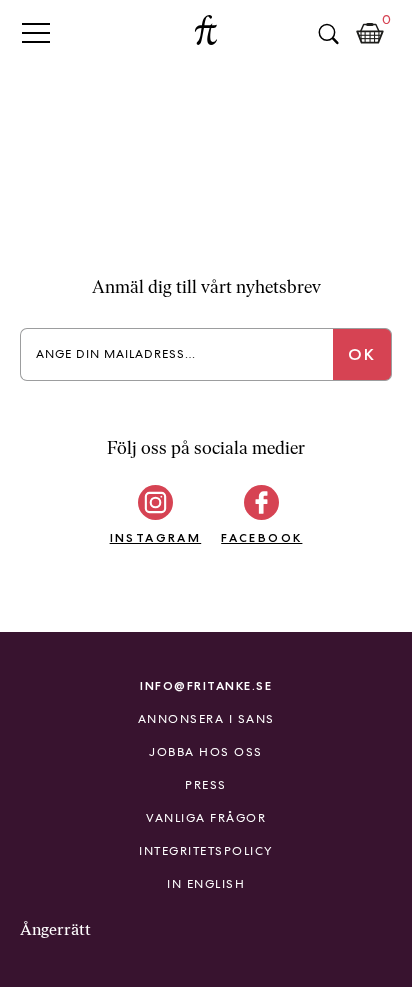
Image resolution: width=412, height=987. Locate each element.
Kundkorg (370, 34)
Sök (328, 34)
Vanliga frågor (206, 818)
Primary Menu (36, 32)
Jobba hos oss (206, 752)
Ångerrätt (55, 929)
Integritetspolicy (206, 851)
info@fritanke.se (206, 685)
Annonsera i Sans (206, 719)
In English (206, 884)
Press (206, 785)
